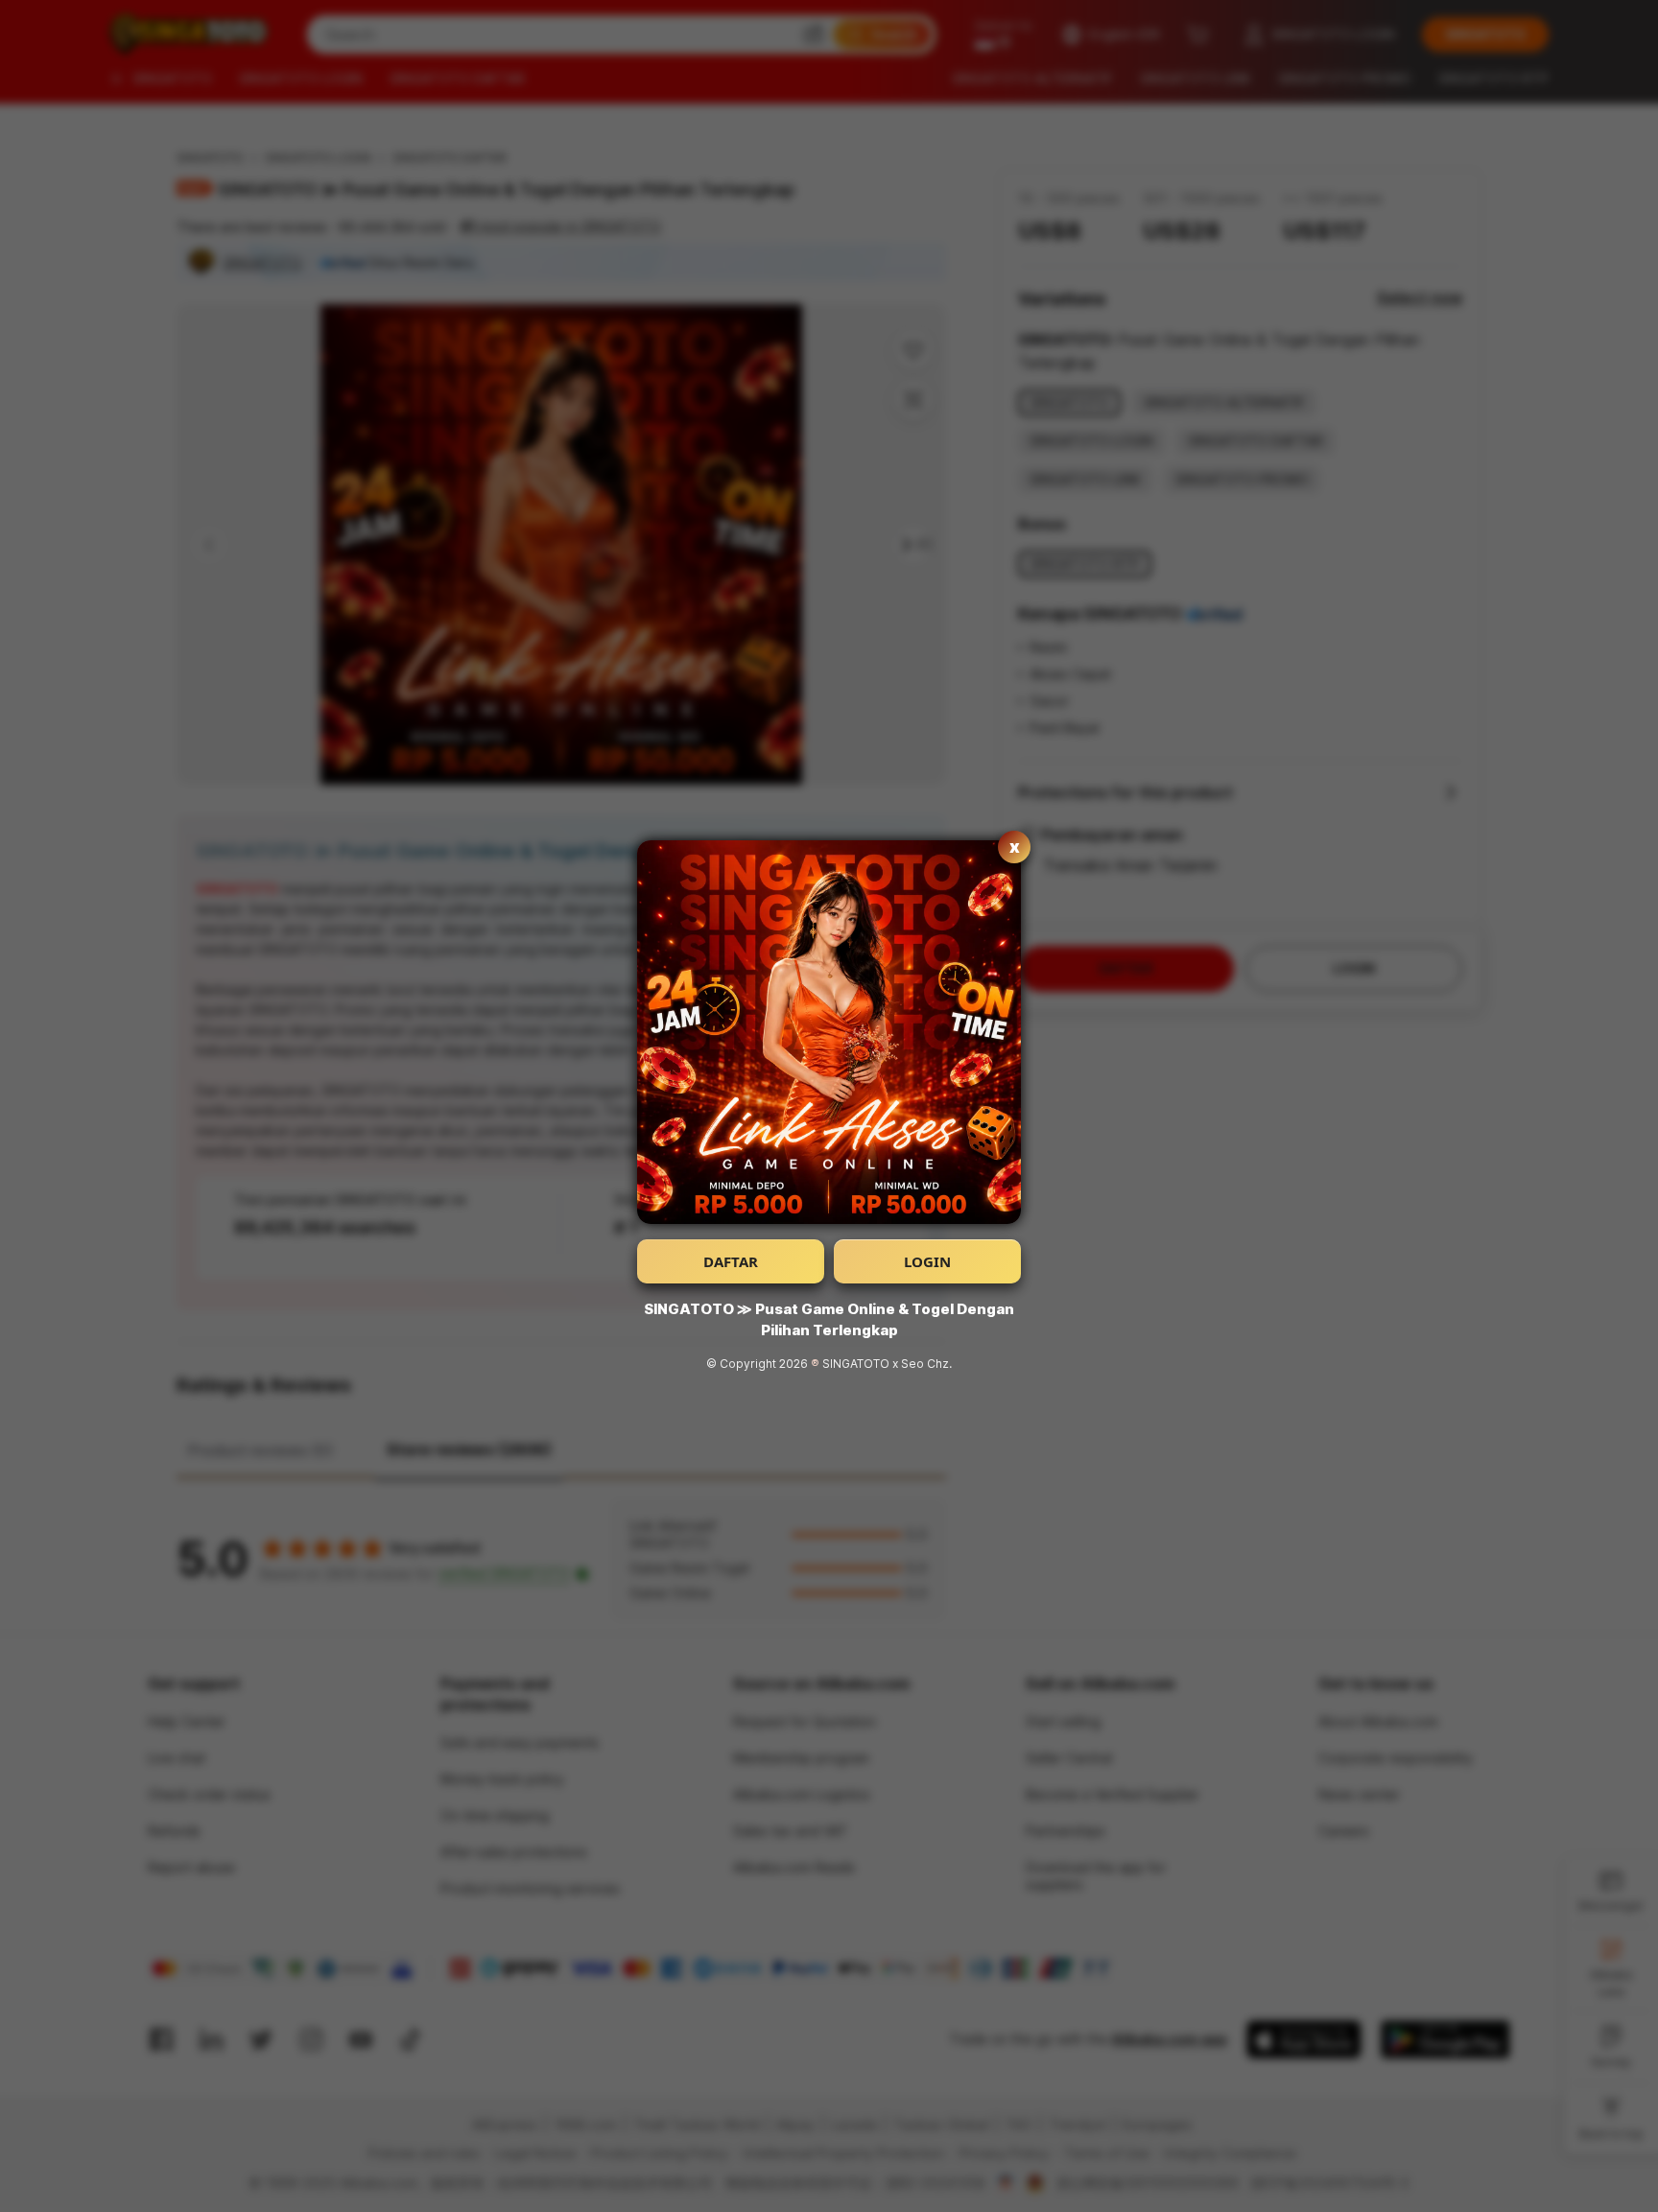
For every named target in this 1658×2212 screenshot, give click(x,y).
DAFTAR (731, 1261)
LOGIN (927, 1261)
